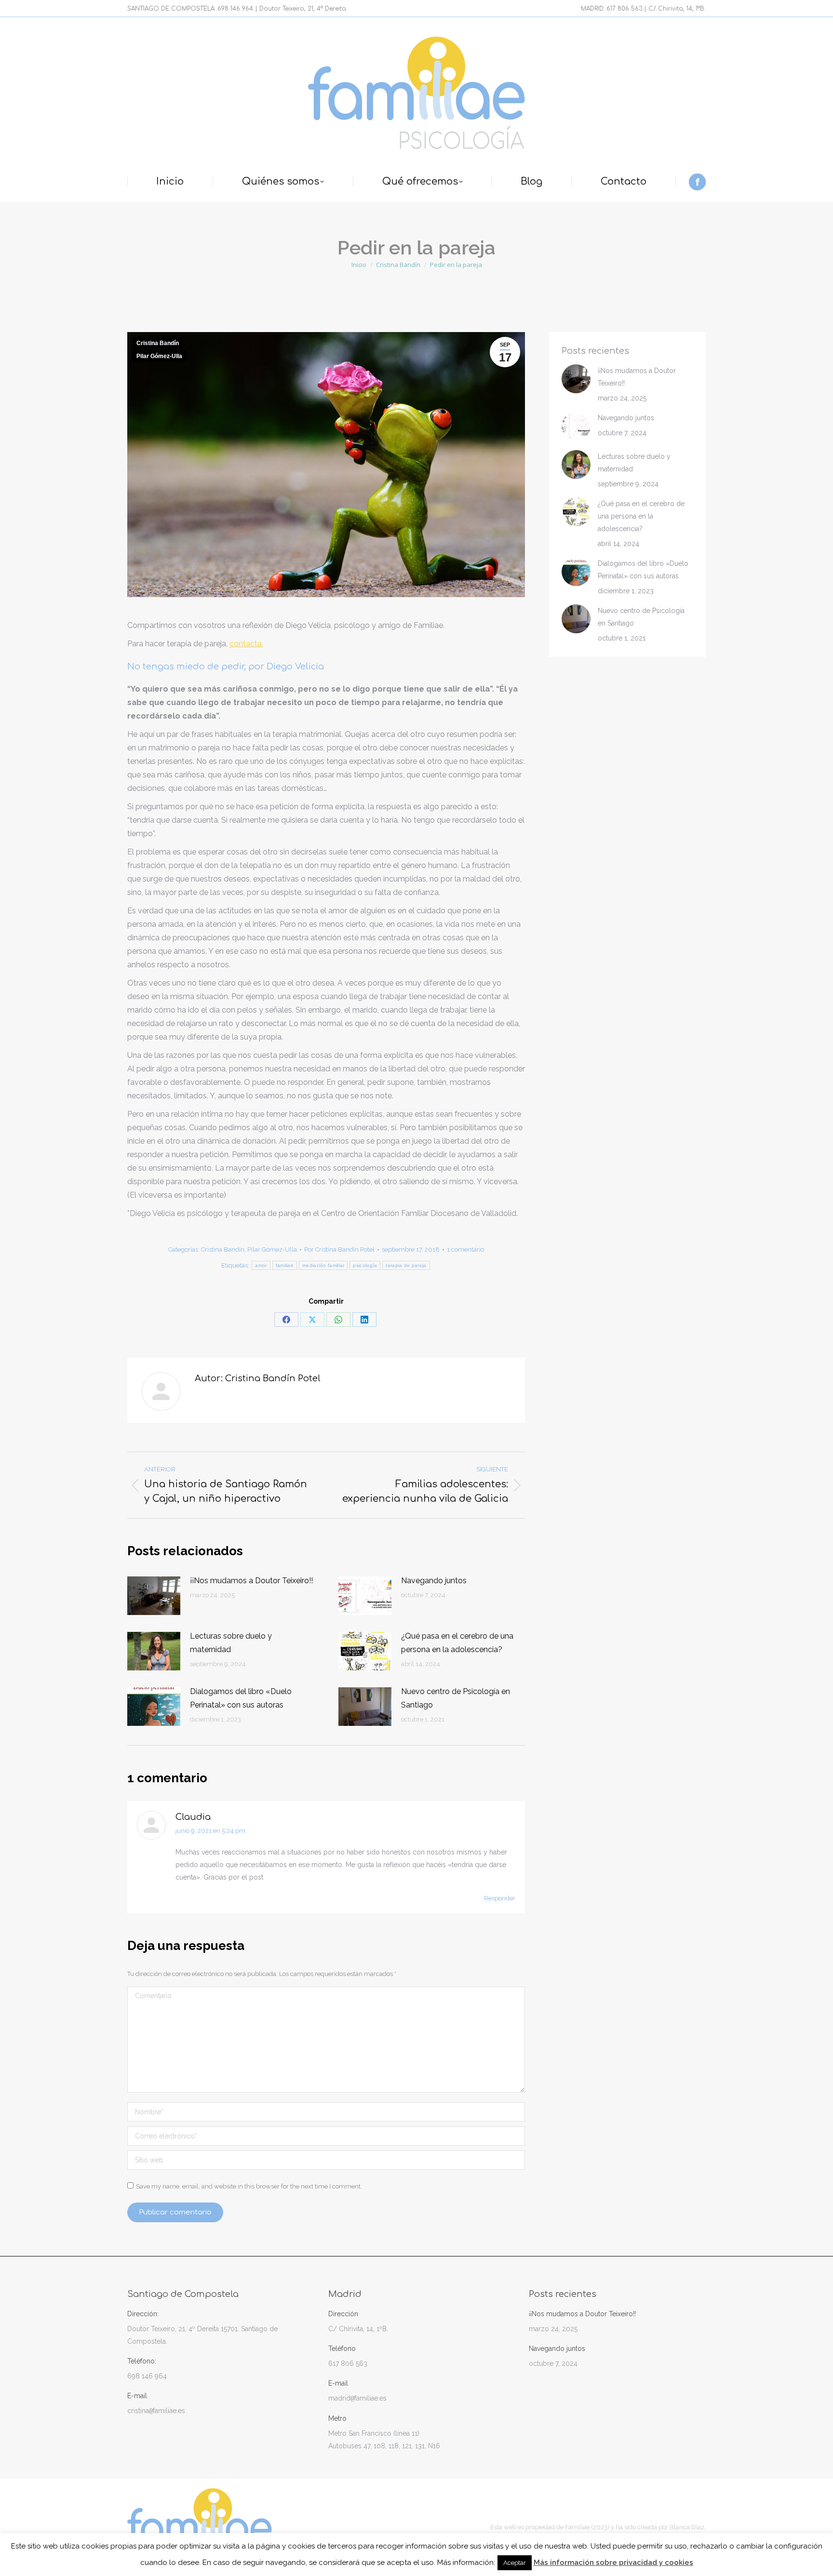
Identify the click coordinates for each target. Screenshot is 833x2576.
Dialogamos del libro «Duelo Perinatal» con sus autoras (241, 1698)
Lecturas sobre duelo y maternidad (231, 1643)
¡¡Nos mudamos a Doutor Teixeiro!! (251, 1581)
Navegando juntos (434, 1581)
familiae (285, 1265)
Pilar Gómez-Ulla (159, 356)
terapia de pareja (406, 1265)
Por (339, 1249)
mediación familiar (323, 1265)
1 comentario (465, 1249)
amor (261, 1265)
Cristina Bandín (158, 343)
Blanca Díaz (687, 2527)
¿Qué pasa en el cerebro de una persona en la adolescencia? (457, 1643)
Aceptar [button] (515, 2563)
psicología (365, 1265)
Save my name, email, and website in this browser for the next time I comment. (249, 2186)
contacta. (246, 644)
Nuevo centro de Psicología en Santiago (456, 1698)
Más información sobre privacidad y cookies (613, 2563)
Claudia (193, 1817)
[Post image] (154, 1596)
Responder (500, 1898)
